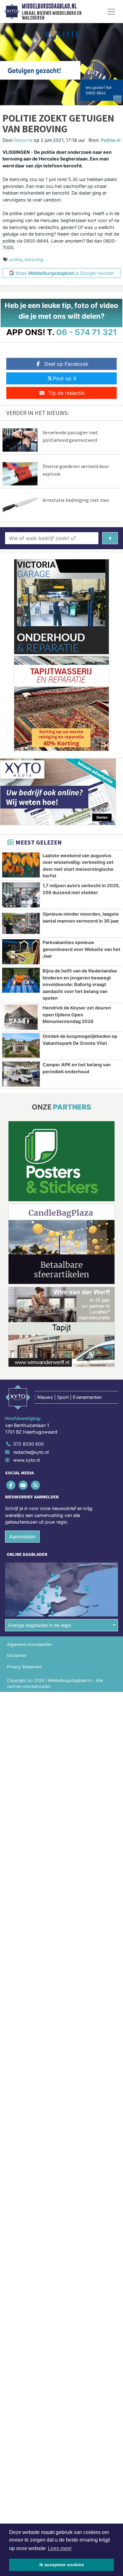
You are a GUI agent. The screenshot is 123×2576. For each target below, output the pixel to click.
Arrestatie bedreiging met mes (76, 500)
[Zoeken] (110, 538)
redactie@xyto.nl (31, 1452)
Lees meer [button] (60, 2548)
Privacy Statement (24, 1667)
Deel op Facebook (66, 364)
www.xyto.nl (26, 1460)
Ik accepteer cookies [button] (62, 2565)
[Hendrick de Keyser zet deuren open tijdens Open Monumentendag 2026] (21, 1017)
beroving (34, 259)
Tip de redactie (66, 393)
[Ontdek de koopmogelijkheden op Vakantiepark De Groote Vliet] (21, 1046)
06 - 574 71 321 (87, 332)
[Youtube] (23, 1485)
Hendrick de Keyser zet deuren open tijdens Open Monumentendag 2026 (77, 1014)
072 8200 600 (29, 1444)
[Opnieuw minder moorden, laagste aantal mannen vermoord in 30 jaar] (21, 923)
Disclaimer (17, 1655)
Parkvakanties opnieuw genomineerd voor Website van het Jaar (82, 949)
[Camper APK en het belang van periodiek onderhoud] (21, 1074)
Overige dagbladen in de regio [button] (40, 1625)
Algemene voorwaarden (29, 1644)
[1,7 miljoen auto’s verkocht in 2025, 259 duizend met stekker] (21, 895)
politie (16, 259)
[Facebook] (11, 1485)
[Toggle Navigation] (111, 12)
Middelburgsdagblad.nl (49, 6)
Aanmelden (22, 1537)
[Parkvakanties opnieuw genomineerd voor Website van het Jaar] (21, 952)
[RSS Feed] (36, 1485)
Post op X (65, 378)
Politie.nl (111, 140)
